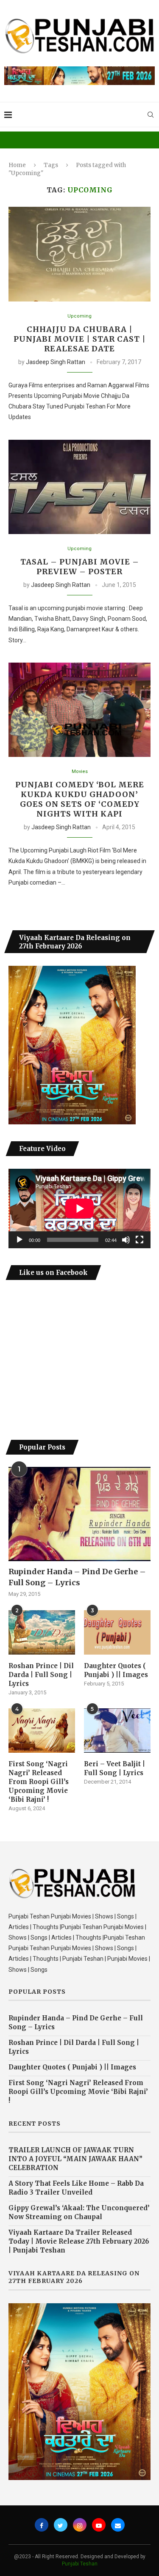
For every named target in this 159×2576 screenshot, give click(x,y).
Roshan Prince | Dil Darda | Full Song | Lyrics (41, 1675)
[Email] (118, 2525)
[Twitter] (61, 2525)
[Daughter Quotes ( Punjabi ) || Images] (117, 1632)
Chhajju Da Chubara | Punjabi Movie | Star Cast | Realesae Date (80, 339)
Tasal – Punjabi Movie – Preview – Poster (80, 567)
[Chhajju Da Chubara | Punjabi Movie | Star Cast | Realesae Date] (79, 254)
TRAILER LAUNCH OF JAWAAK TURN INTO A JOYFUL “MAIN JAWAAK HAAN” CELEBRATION (75, 2159)
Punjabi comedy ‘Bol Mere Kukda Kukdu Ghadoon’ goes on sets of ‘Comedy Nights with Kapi (80, 799)
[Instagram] (80, 2525)
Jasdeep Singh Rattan (56, 362)
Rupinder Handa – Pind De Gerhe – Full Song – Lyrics (77, 1577)
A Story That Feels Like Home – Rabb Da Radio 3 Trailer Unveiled (76, 2188)
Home (17, 165)
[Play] (20, 1240)
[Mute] (126, 1240)
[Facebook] (42, 2525)
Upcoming (79, 316)
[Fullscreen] (139, 1240)
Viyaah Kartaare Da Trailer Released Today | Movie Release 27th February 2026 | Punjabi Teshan (79, 2241)
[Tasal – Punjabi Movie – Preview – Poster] (79, 487)
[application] (79, 1209)
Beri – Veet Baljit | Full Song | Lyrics (114, 1768)
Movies (80, 771)
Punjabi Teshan (80, 2564)
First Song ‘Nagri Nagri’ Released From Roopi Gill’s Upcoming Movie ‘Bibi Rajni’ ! (39, 1782)
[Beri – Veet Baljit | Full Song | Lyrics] (117, 1731)
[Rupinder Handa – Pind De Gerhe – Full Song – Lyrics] (79, 1514)
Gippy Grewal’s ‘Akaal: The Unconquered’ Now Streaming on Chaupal (79, 2212)
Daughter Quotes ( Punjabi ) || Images (116, 1670)
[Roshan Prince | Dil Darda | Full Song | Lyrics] (42, 1632)
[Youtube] (99, 2525)
